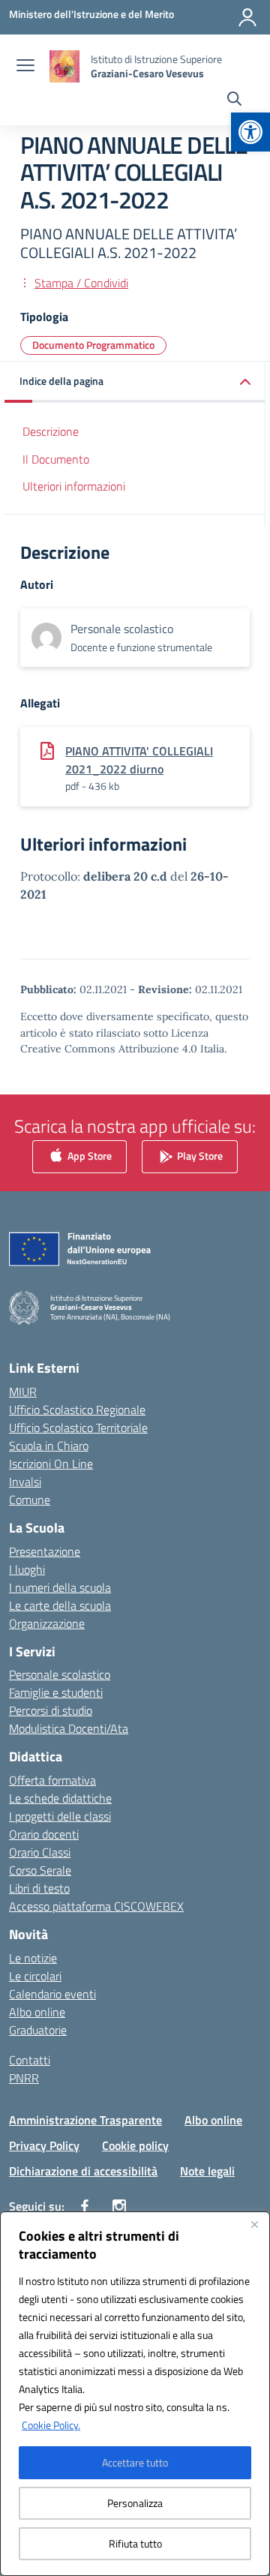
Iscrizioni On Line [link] (51, 1464)
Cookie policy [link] (135, 2145)
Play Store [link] (199, 1155)
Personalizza (135, 2503)
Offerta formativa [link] (52, 1780)
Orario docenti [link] (44, 1834)
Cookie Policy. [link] (51, 2425)
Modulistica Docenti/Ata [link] (69, 1728)
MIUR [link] (23, 1392)
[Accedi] (247, 17)
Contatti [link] (30, 2060)
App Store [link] (88, 1155)
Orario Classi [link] (40, 1852)
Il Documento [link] (56, 459)
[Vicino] (254, 2224)
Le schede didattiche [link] (60, 1798)
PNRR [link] (24, 2078)
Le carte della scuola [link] (60, 1605)
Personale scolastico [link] (60, 1674)
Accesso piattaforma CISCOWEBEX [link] (96, 1906)
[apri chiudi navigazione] (25, 67)
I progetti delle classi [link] (60, 1816)
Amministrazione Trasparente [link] (85, 2120)
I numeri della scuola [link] (60, 1587)
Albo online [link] (37, 2012)
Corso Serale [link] (40, 1870)
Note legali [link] (207, 2171)
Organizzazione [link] (47, 1623)
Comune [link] (30, 1500)
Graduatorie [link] (38, 2030)
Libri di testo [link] (39, 1888)
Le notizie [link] (33, 1958)
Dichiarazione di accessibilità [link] (83, 2171)
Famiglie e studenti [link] (56, 1692)
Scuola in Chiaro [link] (49, 1446)
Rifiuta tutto (135, 2543)
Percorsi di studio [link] (51, 1710)
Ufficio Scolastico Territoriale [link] (78, 1428)
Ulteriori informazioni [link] (74, 486)
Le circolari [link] (35, 1976)
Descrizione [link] (51, 431)
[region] (135, 2394)
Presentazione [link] (45, 1551)
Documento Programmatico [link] (93, 345)
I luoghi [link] (27, 1569)
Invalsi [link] (25, 1482)
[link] (250, 132)
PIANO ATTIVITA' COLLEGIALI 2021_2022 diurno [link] (139, 760)
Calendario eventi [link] (52, 1994)
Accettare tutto (135, 2462)
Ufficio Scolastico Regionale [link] (77, 1410)
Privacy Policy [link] (44, 2145)
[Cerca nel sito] (234, 101)
